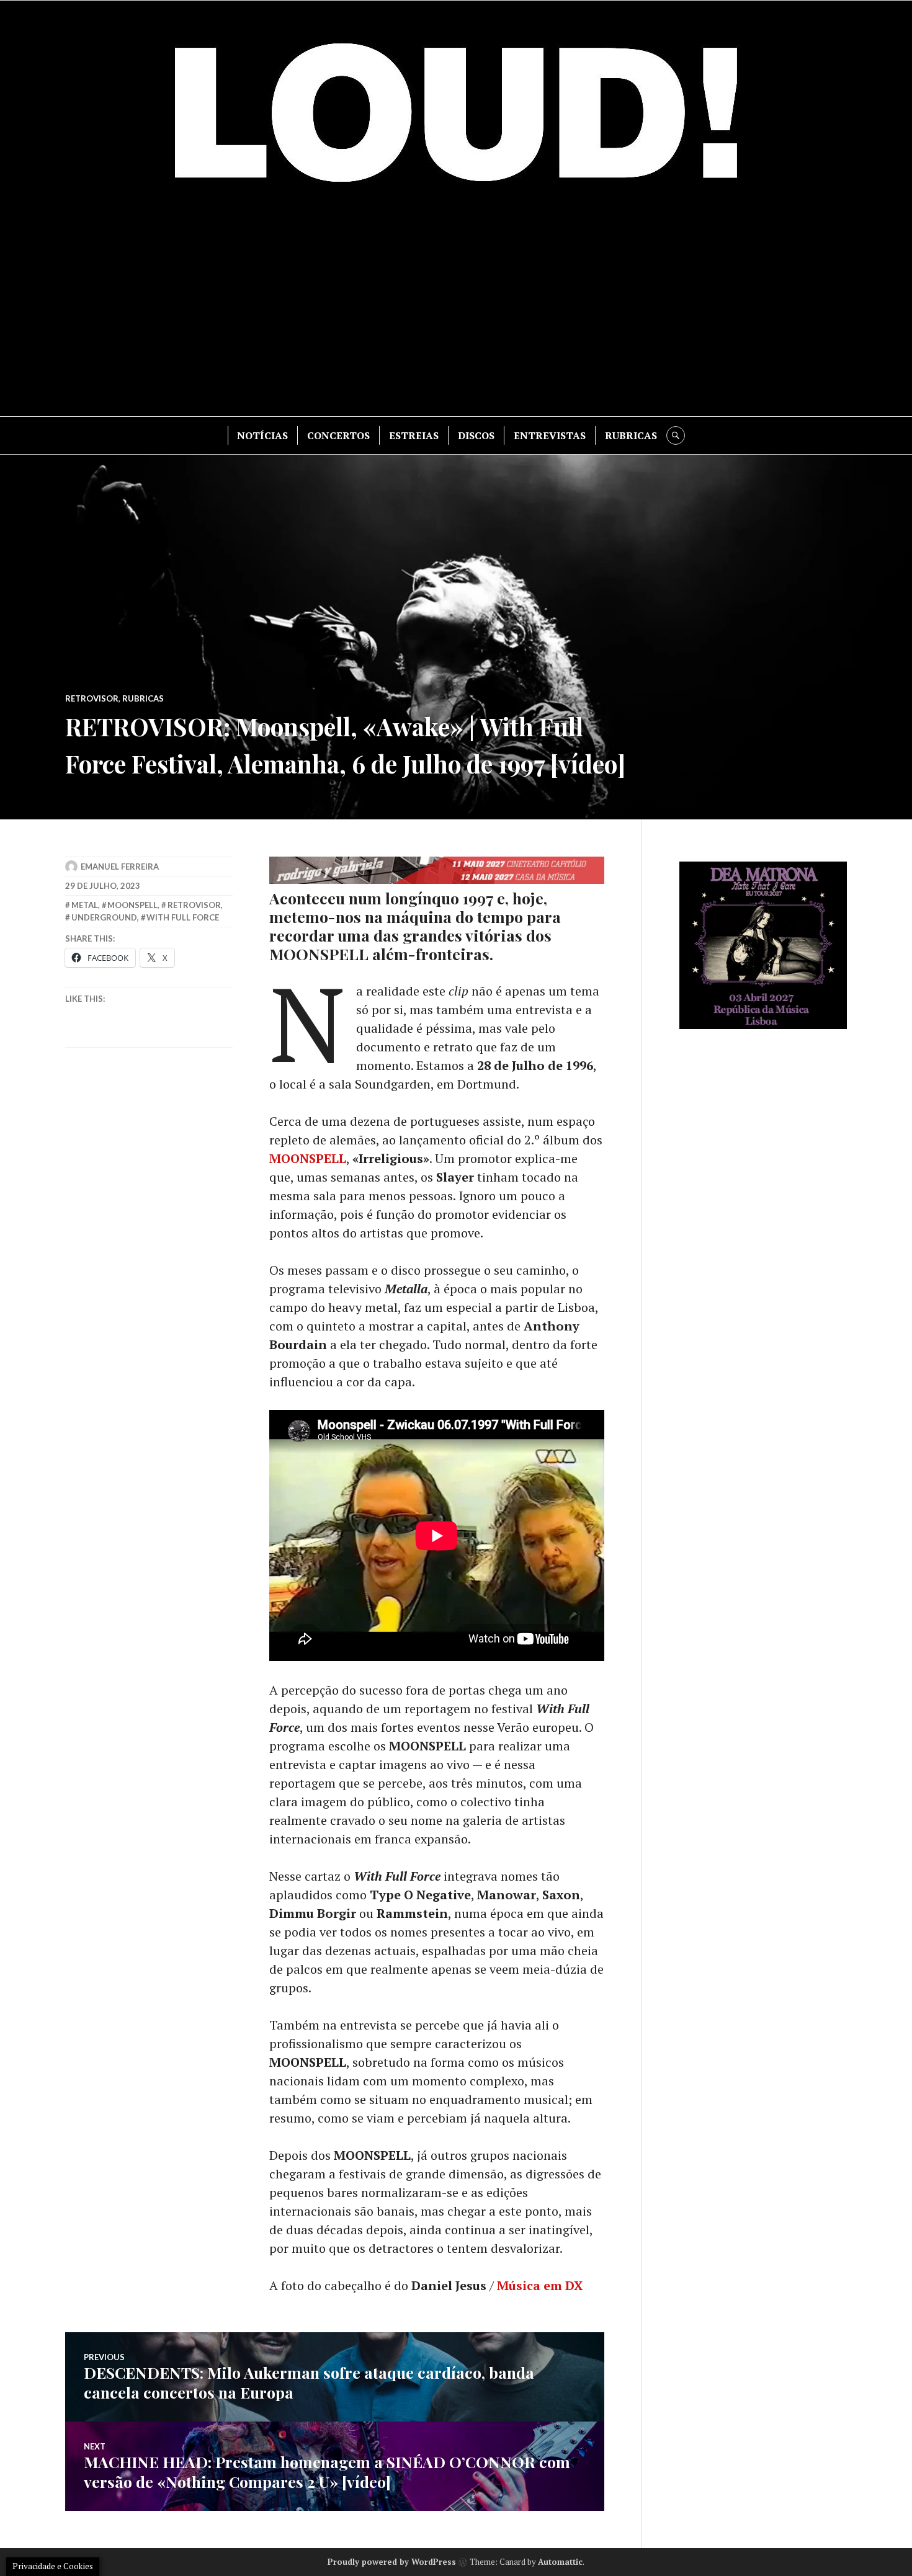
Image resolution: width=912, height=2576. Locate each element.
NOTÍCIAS (262, 435)
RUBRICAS (631, 435)
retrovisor (194, 905)
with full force (183, 917)
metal (85, 905)
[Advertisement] (456, 311)
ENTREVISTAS (550, 435)
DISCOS (476, 435)
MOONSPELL (308, 1158)
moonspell (132, 905)
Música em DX (540, 2285)
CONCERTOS (338, 435)
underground (104, 917)
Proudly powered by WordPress (392, 2562)
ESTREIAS (414, 435)
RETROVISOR (92, 698)
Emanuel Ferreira (120, 867)
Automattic (560, 2562)
